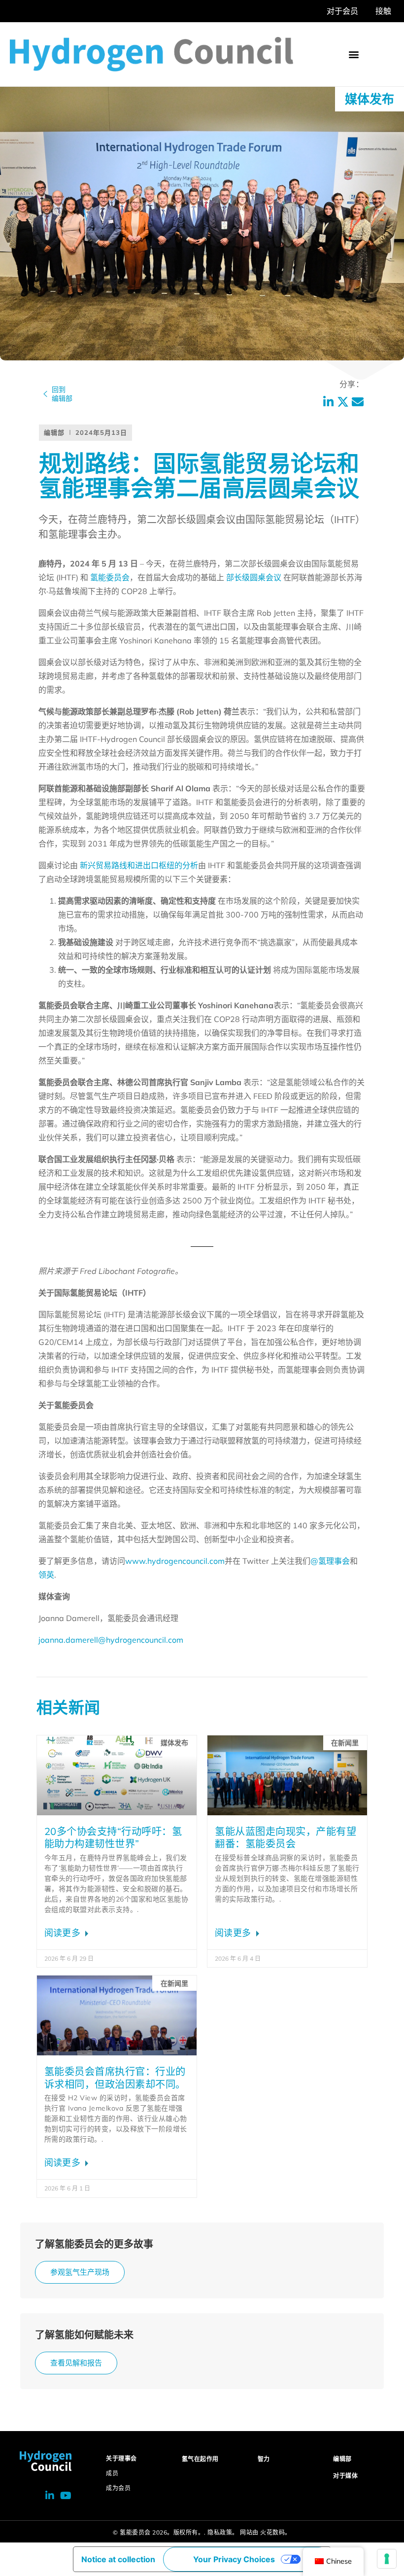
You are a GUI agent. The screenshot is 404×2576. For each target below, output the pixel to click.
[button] (353, 54)
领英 (46, 1575)
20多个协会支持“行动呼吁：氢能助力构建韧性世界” (113, 1838)
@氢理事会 (330, 1561)
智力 (264, 2459)
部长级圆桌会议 (254, 577)
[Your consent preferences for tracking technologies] (387, 2559)
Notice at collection (118, 2559)
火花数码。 (276, 2532)
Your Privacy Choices (234, 2559)
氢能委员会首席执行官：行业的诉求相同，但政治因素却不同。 (115, 2078)
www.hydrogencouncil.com (175, 1561)
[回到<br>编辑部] (45, 394)
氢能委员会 (110, 577)
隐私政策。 (223, 2532)
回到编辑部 (62, 394)
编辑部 (342, 2459)
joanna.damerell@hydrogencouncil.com (111, 1640)
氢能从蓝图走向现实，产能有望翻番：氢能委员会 (286, 1838)
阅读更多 (64, 1933)
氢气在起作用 (200, 2459)
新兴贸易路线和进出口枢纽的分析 (139, 865)
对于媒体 (345, 2476)
